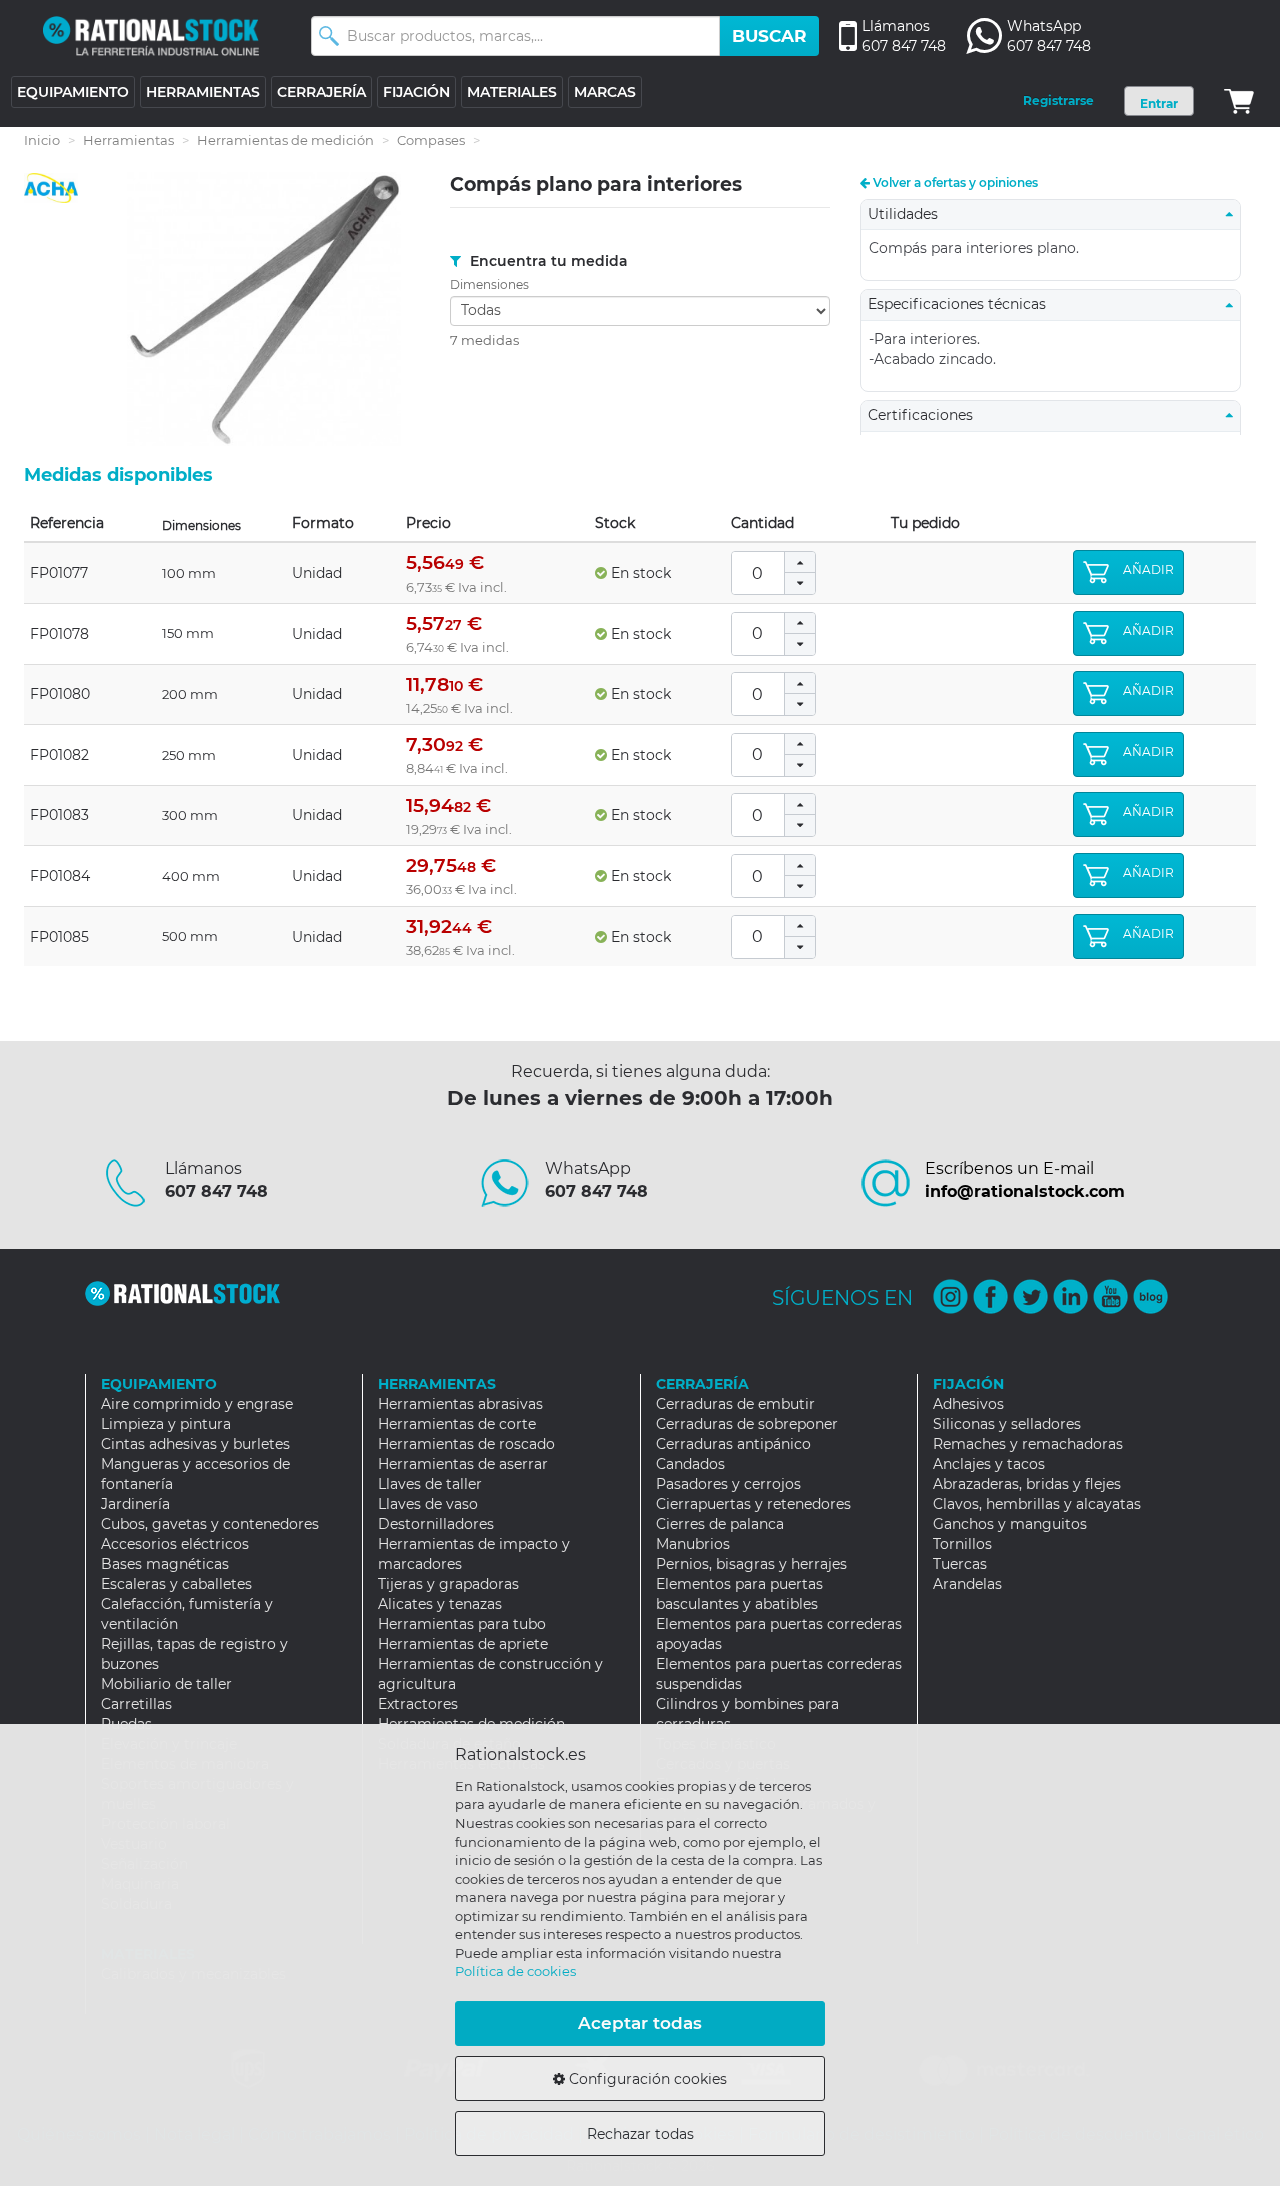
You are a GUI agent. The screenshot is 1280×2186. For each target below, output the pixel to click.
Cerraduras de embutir (735, 1404)
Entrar (1159, 103)
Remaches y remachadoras (1028, 1444)
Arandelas (967, 1584)
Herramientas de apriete (463, 1644)
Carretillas (136, 1704)
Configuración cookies (646, 2079)
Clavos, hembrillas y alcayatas (1037, 1504)
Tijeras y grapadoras (448, 1584)
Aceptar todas (640, 2023)
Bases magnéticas (165, 1564)
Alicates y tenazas (440, 1604)
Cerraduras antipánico (733, 1444)
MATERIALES (512, 92)
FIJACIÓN (416, 92)
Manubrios (693, 1544)
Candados (690, 1464)
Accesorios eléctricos (175, 1544)
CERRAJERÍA (321, 92)
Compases (431, 140)
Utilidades (909, 214)
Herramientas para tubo (462, 1624)
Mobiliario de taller (166, 1684)
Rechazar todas (640, 2134)
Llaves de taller (430, 1484)
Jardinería (135, 1504)
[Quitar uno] (800, 583)
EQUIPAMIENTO (73, 92)
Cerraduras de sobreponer (747, 1424)
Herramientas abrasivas (460, 1404)
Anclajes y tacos (989, 1464)
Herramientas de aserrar (463, 1464)
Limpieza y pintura (166, 1424)
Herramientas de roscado (466, 1444)
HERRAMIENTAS (203, 92)
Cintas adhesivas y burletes (195, 1444)
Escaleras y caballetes (176, 1584)
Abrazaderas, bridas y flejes (1027, 1484)
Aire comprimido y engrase (197, 1404)
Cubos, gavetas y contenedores (210, 1524)
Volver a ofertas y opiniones (954, 182)
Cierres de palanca (720, 1524)
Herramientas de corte (457, 1424)
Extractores (418, 1704)
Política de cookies (515, 1971)
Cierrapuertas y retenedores (753, 1504)
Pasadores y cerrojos (728, 1484)
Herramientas (128, 140)
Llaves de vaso (428, 1504)
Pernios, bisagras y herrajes (751, 1564)
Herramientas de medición (285, 140)
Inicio (42, 140)
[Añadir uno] (800, 562)
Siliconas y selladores (1007, 1424)
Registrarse (1058, 100)
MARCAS (605, 92)
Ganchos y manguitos (1010, 1524)
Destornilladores (436, 1524)
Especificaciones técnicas (963, 304)
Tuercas (960, 1564)
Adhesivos (968, 1404)
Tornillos (962, 1544)
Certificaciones (926, 415)
